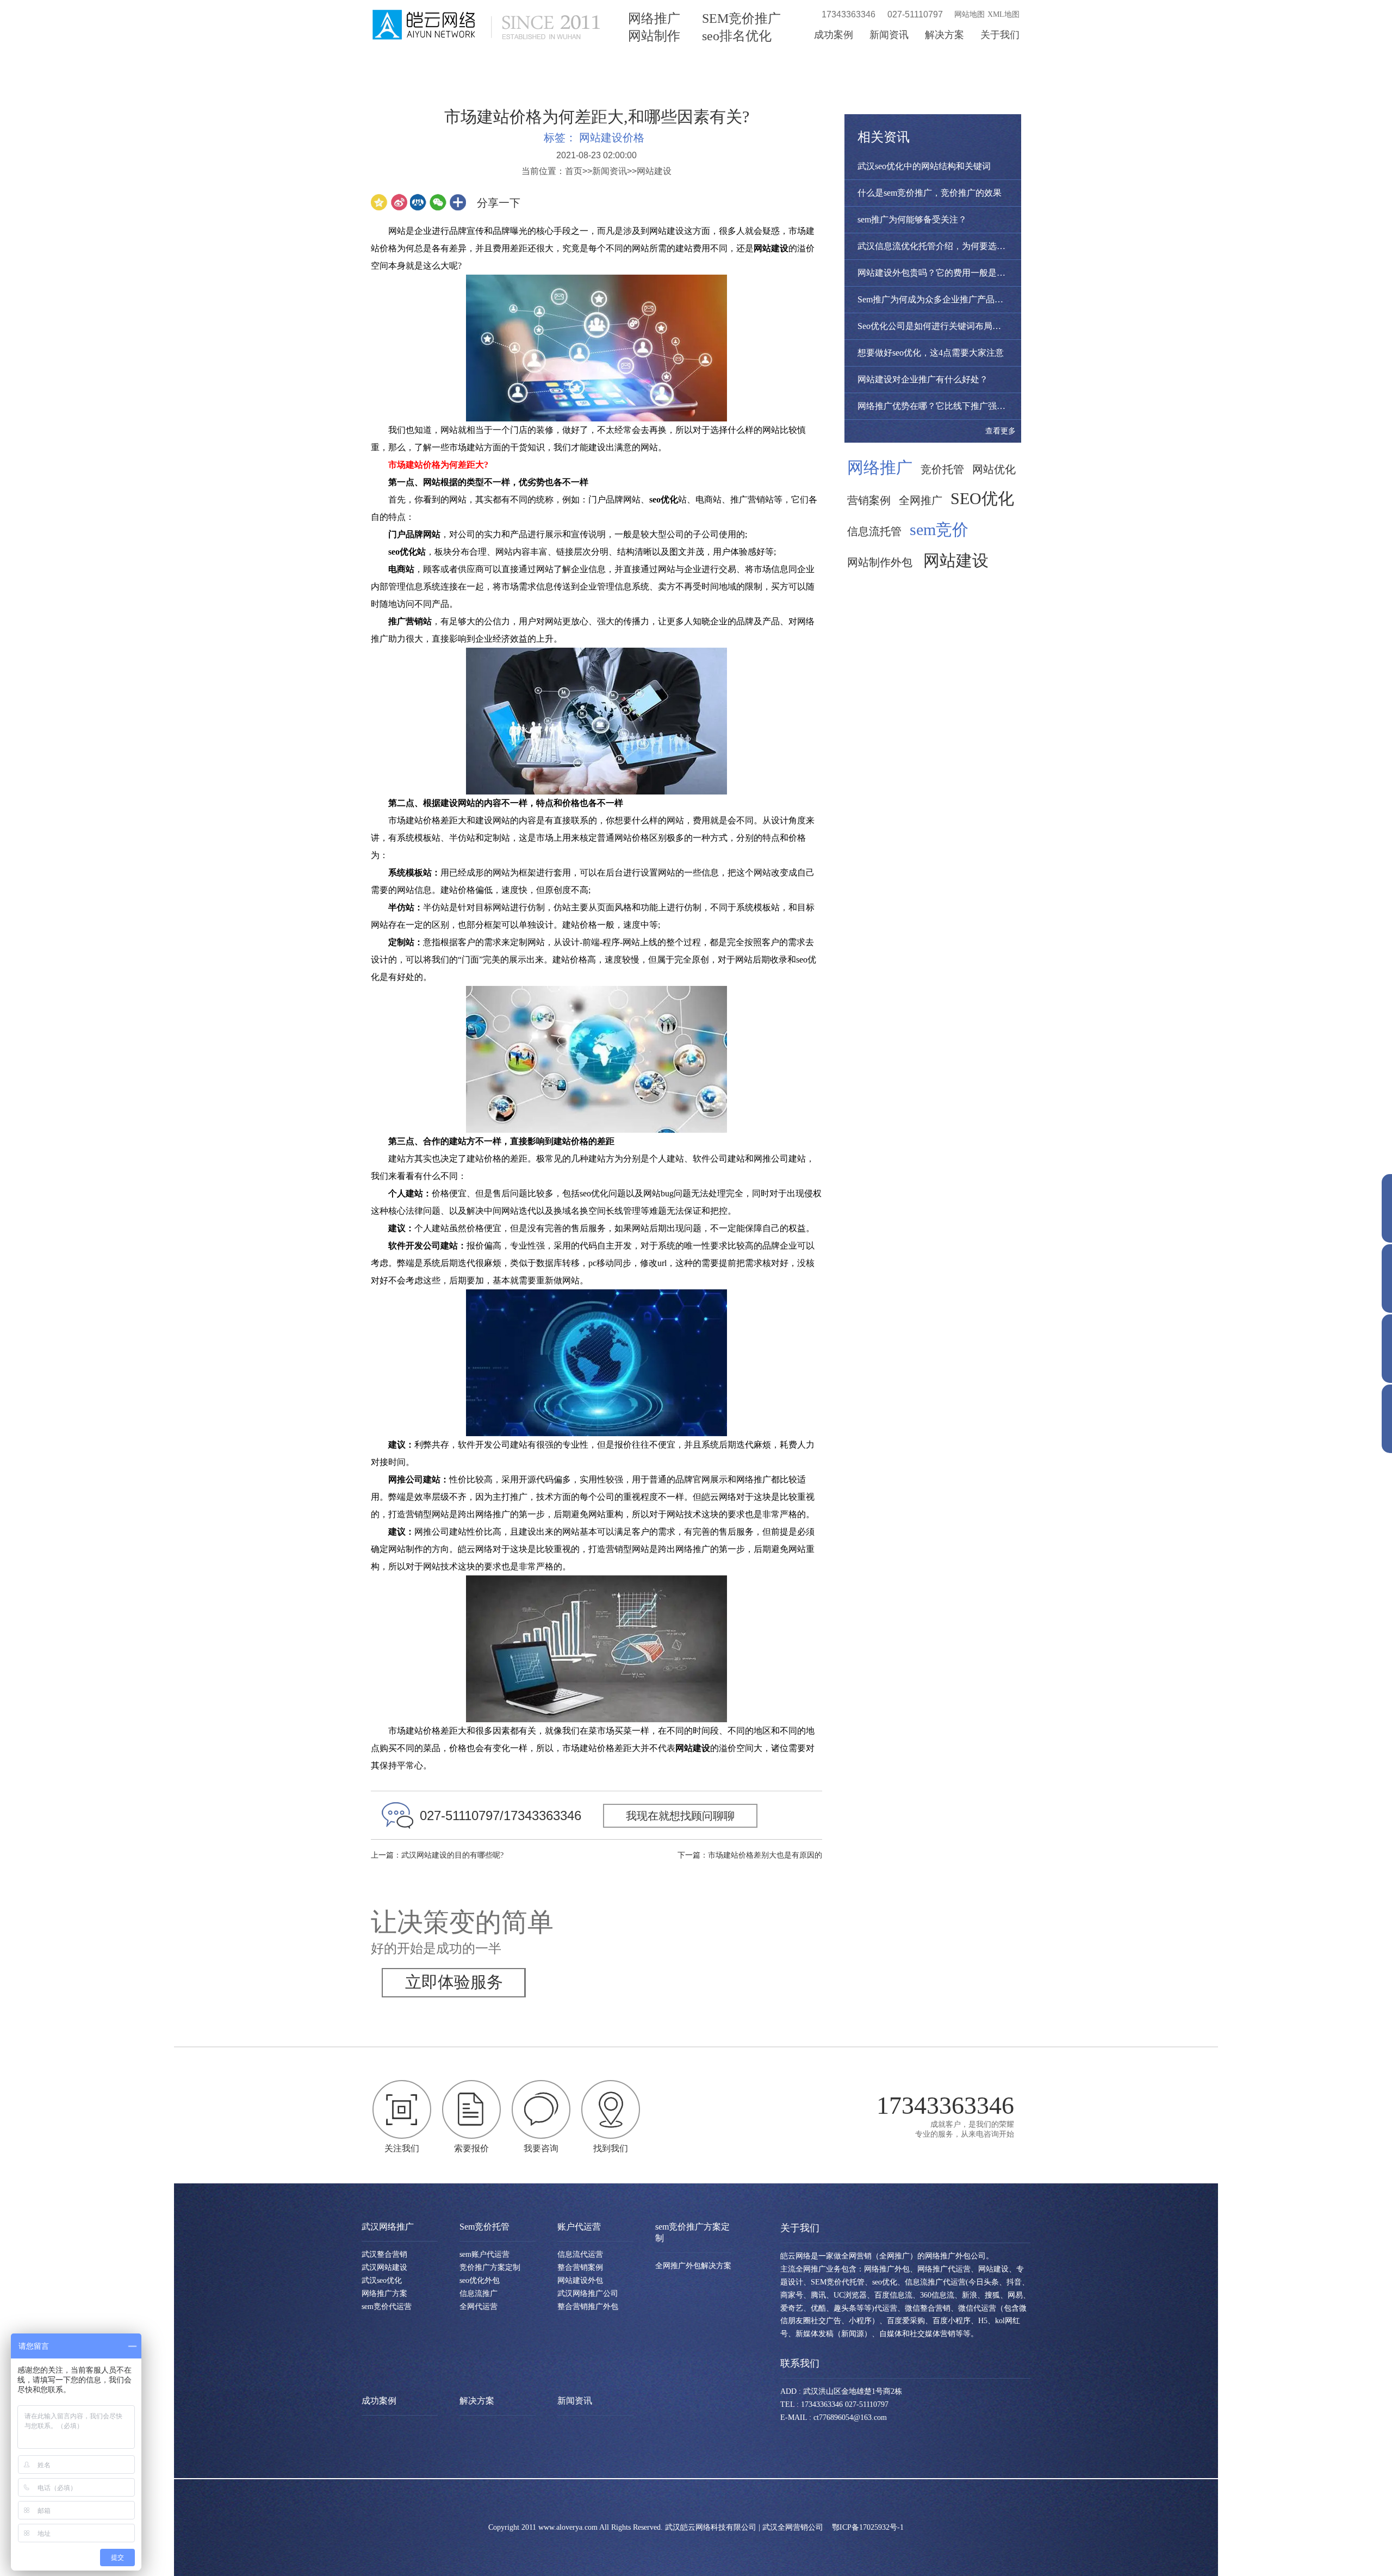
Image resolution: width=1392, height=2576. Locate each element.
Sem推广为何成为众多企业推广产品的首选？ (943, 299)
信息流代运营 (580, 2254)
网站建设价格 (612, 138)
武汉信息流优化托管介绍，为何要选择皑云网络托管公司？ (971, 246)
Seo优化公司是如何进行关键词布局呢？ (934, 326)
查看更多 (1000, 431)
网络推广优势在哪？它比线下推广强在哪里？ (944, 406)
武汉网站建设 (384, 2267)
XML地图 (1003, 14)
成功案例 (834, 35)
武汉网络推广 (388, 2227)
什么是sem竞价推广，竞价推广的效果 (930, 193)
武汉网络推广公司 (588, 2293)
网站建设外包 (580, 2280)
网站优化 (994, 469)
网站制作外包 (880, 562)
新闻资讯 (889, 35)
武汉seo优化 (382, 2280)
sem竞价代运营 (387, 2307)
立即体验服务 (454, 1982)
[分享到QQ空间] (379, 202)
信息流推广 (478, 2293)
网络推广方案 (384, 2293)
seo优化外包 (480, 2280)
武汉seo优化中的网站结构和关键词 (924, 166)
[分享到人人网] (418, 202)
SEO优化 (982, 499)
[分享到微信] (438, 202)
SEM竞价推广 (741, 18)
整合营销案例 (580, 2267)
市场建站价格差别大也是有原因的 (765, 1855)
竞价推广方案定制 (490, 2267)
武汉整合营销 (384, 2254)
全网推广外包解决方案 (693, 2266)
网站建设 (654, 171)
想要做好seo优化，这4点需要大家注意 (931, 353)
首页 (574, 171)
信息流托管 (874, 531)
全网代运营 (478, 2307)
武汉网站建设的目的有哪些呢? (452, 1855)
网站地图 (970, 14)
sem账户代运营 (484, 2254)
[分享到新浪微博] (399, 202)
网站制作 (654, 36)
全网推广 (921, 500)
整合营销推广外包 (588, 2307)
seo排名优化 (737, 36)
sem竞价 (939, 530)
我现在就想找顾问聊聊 (680, 1816)
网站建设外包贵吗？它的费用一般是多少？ (940, 273)
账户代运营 (579, 2227)
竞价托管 (942, 469)
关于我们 (1000, 35)
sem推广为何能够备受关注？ (912, 219)
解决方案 (944, 35)
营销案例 (869, 500)
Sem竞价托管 (484, 2227)
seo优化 (664, 499)
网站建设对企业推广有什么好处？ (923, 379)
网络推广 (654, 18)
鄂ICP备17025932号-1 (868, 2527)
